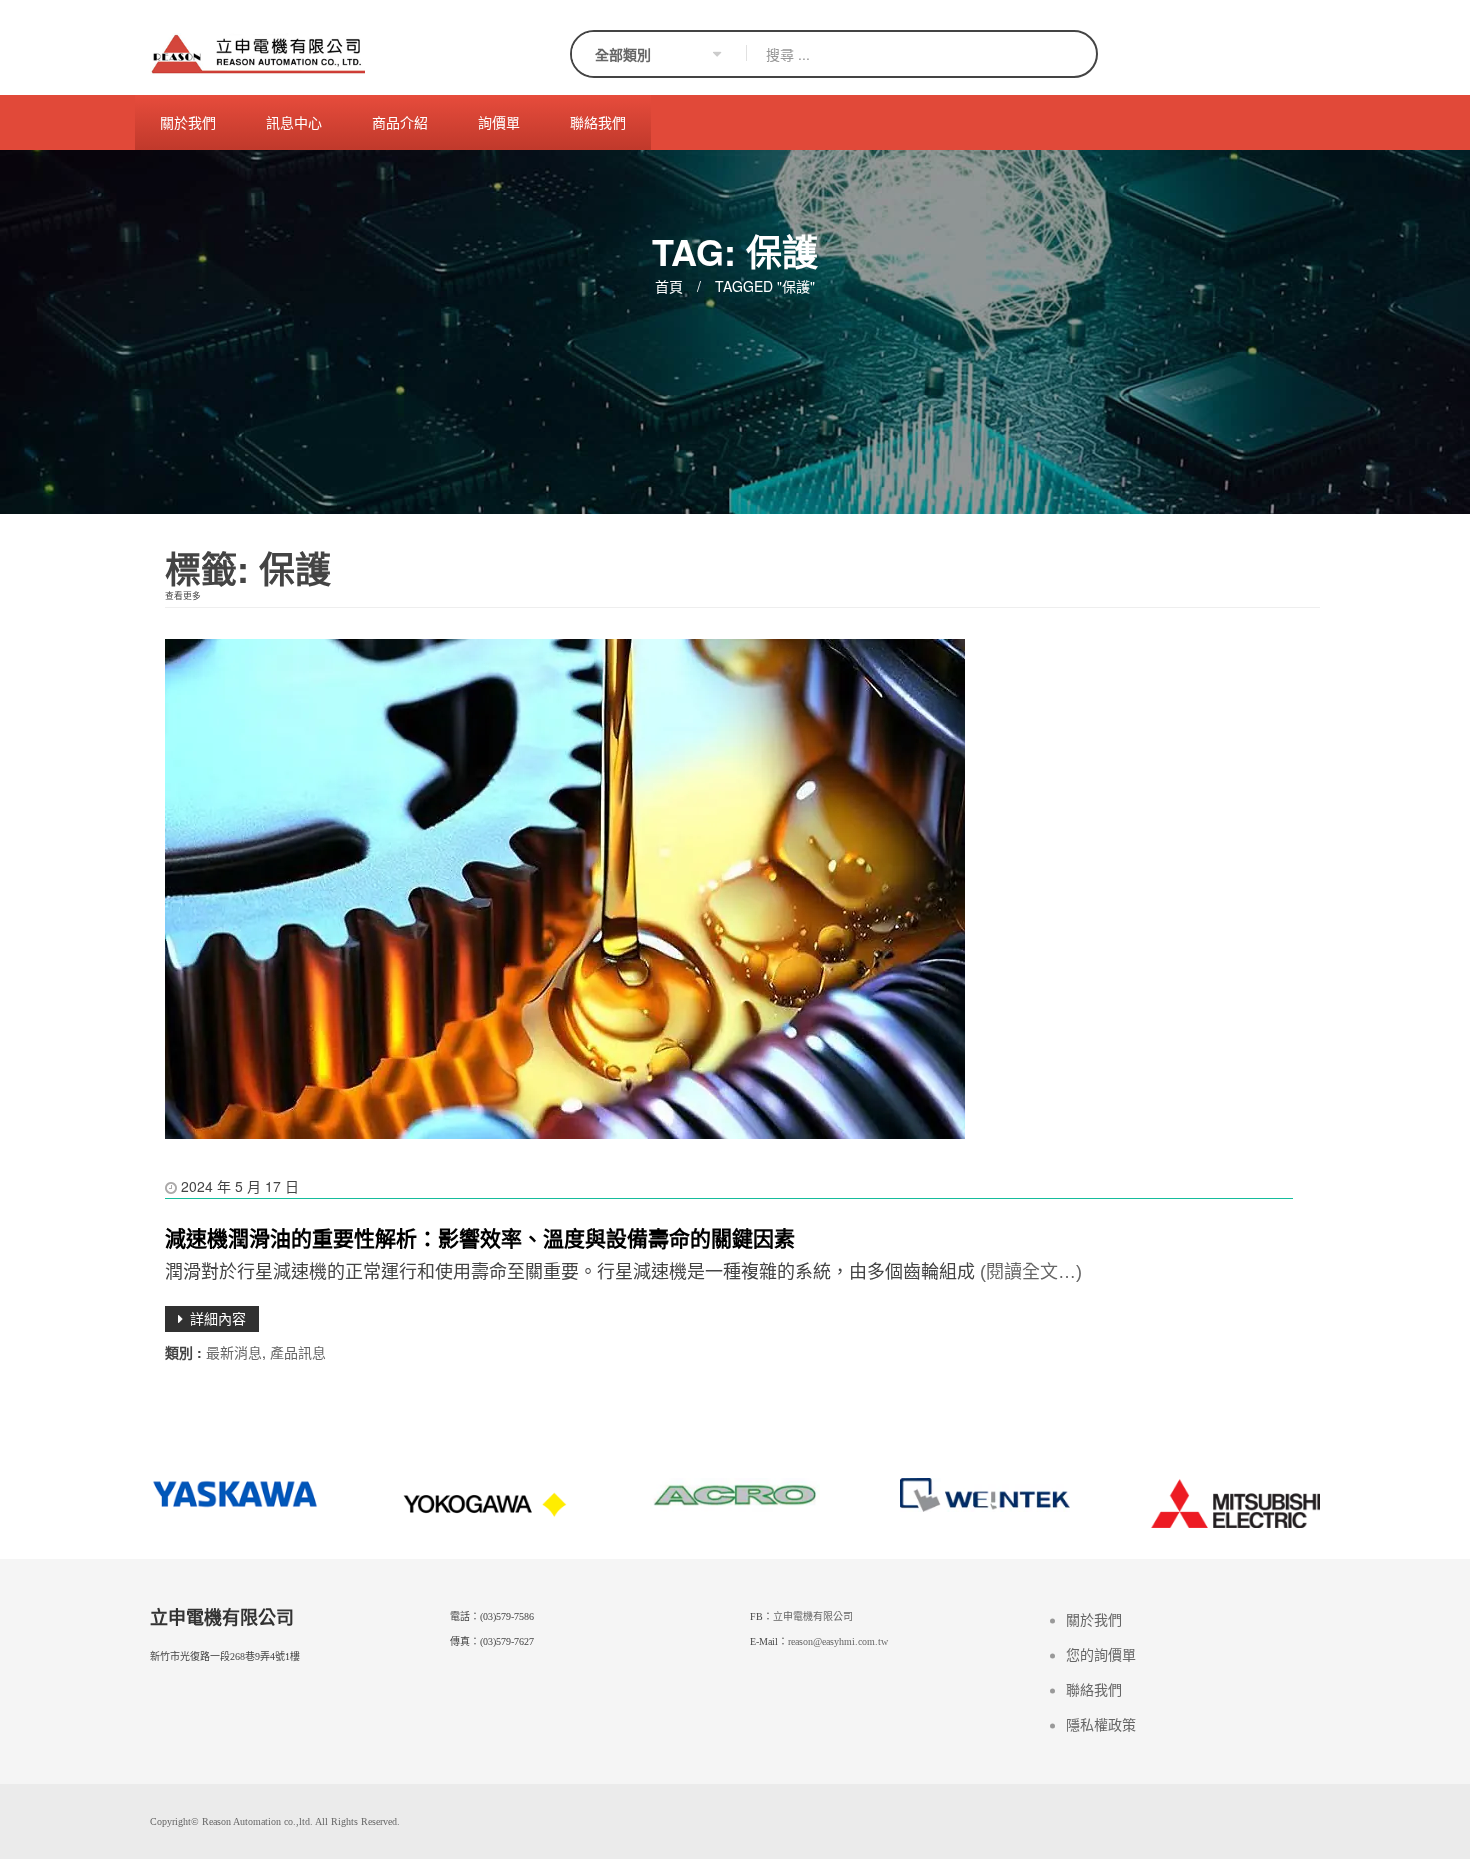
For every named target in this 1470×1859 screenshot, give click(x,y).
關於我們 (1094, 1620)
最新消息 (234, 1352)
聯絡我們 (1094, 1690)
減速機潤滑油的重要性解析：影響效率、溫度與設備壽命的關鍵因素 (480, 1237)
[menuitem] (188, 122)
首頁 (669, 286)
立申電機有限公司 (813, 1616)
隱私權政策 (1101, 1725)
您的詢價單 (1101, 1655)
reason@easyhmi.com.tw (838, 1641)
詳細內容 (218, 1318)
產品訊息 (298, 1352)
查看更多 (183, 595)
